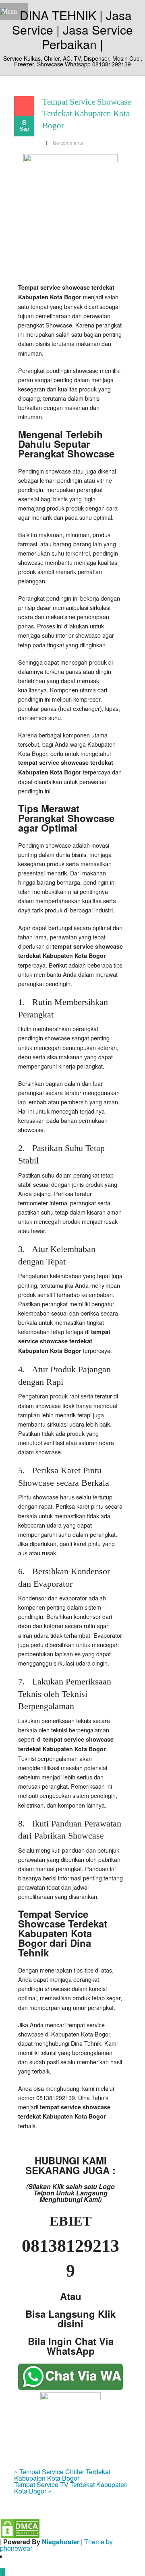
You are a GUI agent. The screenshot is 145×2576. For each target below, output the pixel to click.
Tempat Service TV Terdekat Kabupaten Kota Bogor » (71, 2488)
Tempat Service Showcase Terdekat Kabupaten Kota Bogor (87, 114)
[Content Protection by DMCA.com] (20, 2528)
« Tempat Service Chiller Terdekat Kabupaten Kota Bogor (62, 2475)
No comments (68, 143)
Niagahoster (61, 2542)
